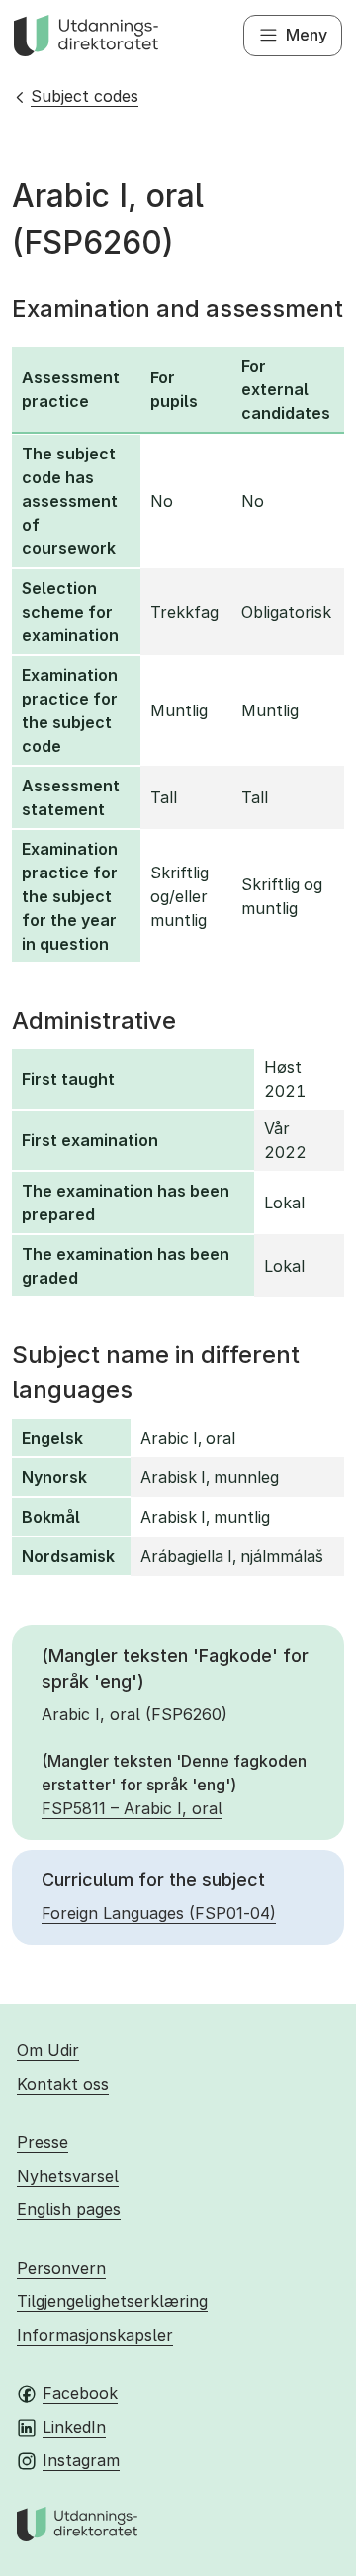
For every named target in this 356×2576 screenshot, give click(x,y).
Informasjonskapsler (95, 2335)
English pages (69, 2209)
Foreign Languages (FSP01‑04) (159, 1913)
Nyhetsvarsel (68, 2176)
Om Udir (48, 2050)
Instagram (81, 2460)
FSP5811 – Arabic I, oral (132, 1808)
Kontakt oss (63, 2084)
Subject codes (85, 96)
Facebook (80, 2393)
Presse (43, 2142)
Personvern (61, 2268)
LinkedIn (74, 2427)
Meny (307, 35)
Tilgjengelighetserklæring (112, 2301)
